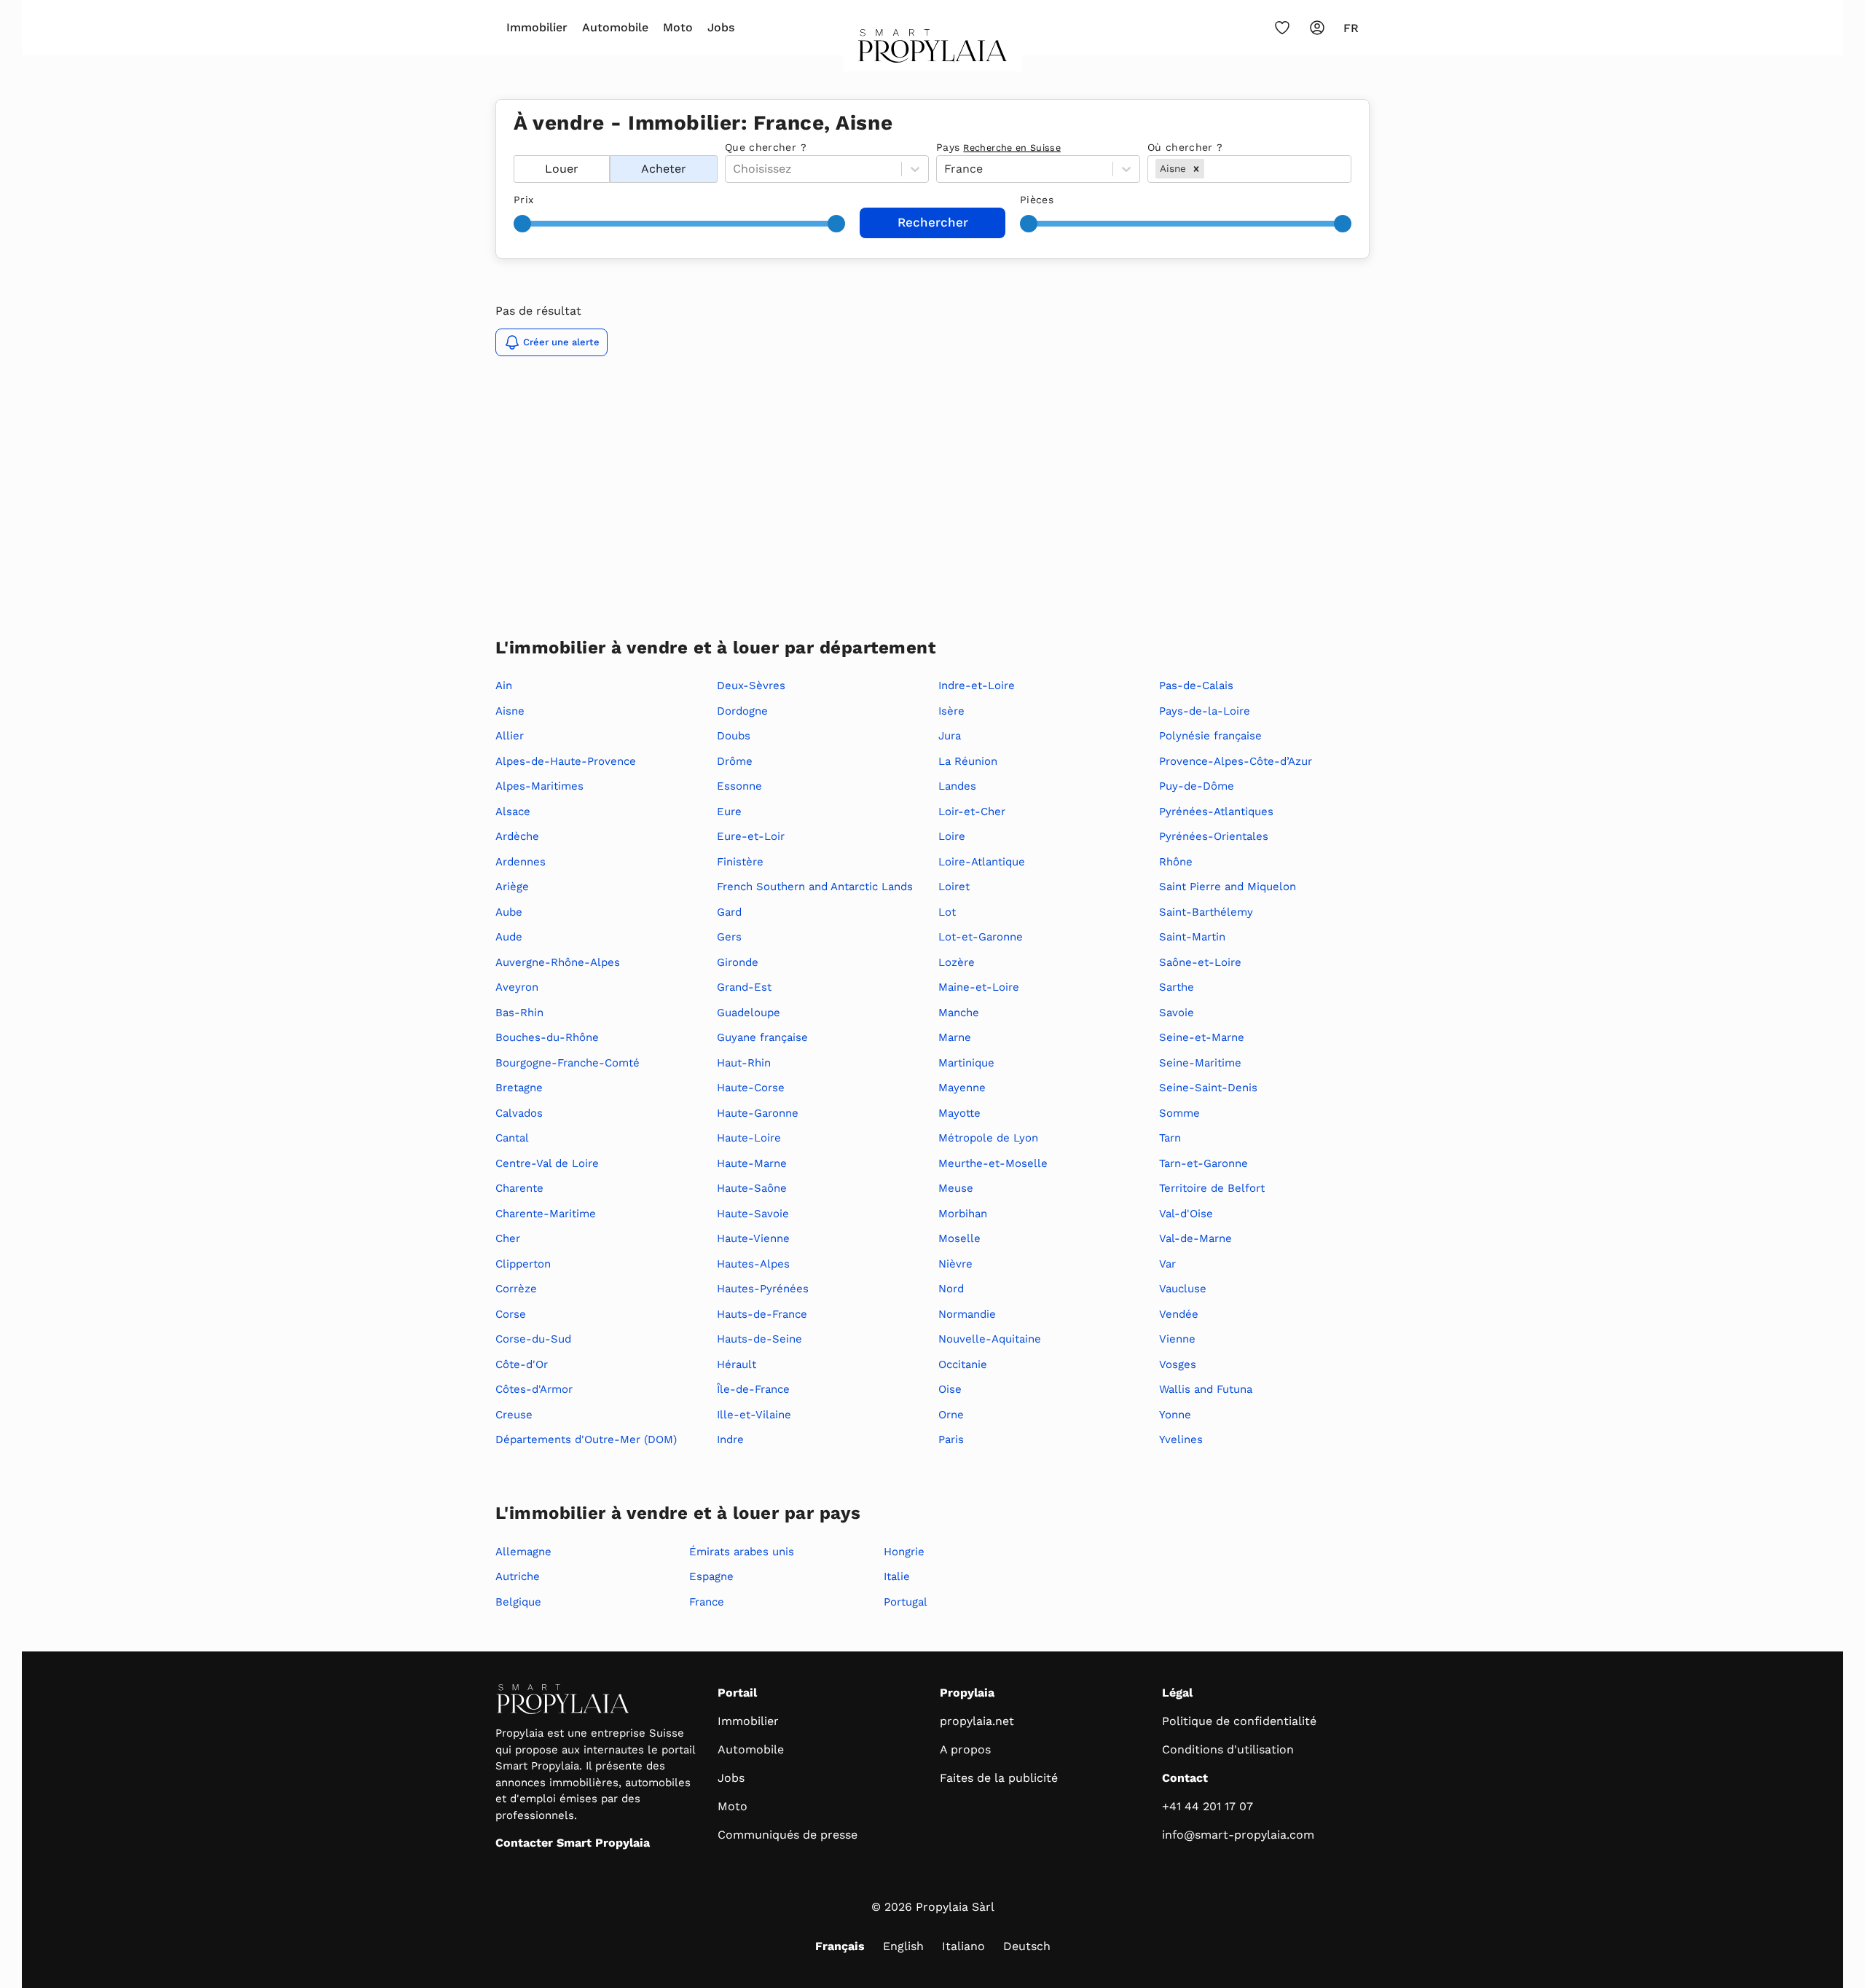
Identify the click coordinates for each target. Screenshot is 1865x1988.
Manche (959, 1013)
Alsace (513, 812)
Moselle (959, 1238)
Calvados (519, 1113)
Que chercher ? (766, 147)
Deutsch (1027, 1946)
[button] (1196, 168)
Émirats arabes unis (742, 1552)
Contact (1185, 1778)
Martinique (966, 1063)
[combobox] (1209, 169)
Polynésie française (1210, 736)
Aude (509, 937)
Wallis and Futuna (1206, 1389)
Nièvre (955, 1264)
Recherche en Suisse (1012, 148)
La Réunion (968, 761)
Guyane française (762, 1037)
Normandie (967, 1314)
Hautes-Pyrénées (763, 1289)
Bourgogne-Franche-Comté (568, 1063)
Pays (998, 147)
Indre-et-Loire (977, 685)
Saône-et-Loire (1200, 962)
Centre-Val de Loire (547, 1163)
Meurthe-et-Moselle (993, 1163)
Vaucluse (1183, 1289)
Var (1167, 1264)
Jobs (721, 27)
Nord (951, 1289)
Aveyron (517, 987)
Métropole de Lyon (988, 1138)
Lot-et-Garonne (981, 937)
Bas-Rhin (519, 1013)
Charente (519, 1188)
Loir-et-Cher (972, 812)
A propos (965, 1749)
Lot (947, 912)
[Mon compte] (1317, 28)
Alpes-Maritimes (539, 786)
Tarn (1170, 1138)
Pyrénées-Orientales (1214, 836)
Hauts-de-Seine (759, 1339)
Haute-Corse (751, 1088)
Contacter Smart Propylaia (573, 1843)
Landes (957, 786)
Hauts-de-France (762, 1314)
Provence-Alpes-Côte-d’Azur (1236, 761)
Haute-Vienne (753, 1238)
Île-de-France (753, 1389)
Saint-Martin (1192, 937)
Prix (523, 200)
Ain (504, 685)
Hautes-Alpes (753, 1264)
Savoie (1177, 1013)
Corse (511, 1314)
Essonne (739, 786)
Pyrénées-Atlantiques (1216, 812)
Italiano (963, 1946)
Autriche (518, 1576)
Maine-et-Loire (979, 987)
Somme (1179, 1113)
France (707, 1602)
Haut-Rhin (744, 1063)
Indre (730, 1439)
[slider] (522, 224)
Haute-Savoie (753, 1214)
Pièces (1037, 200)
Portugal (906, 1602)
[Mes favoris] (1282, 28)
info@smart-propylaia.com (1238, 1835)
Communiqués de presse (788, 1835)
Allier (510, 736)
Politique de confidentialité (1239, 1721)
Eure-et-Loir (751, 836)
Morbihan (963, 1214)
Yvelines (1181, 1439)
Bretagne (519, 1088)
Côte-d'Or (522, 1364)
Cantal (512, 1138)
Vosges (1178, 1364)
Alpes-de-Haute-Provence (566, 761)
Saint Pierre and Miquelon (1228, 887)
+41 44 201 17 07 (1208, 1806)
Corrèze (516, 1289)
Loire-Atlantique (982, 862)
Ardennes (521, 862)
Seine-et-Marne (1202, 1037)
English (903, 1946)
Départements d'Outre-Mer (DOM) (586, 1439)
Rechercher (933, 222)
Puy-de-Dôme (1197, 786)
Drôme (735, 761)
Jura (950, 736)
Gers (729, 937)
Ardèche (517, 836)
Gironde (738, 962)
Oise (950, 1389)
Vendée (1179, 1314)
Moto (678, 27)
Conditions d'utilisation (1228, 1749)
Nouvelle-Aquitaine (990, 1339)
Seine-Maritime (1200, 1063)
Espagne (711, 1576)
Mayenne (962, 1088)
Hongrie (904, 1552)
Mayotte (959, 1113)
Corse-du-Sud (533, 1339)
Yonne (1175, 1415)
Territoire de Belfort (1212, 1188)
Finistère (740, 862)
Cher (508, 1238)
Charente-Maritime (546, 1214)
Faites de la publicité (999, 1778)
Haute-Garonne (758, 1113)
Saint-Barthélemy (1206, 912)
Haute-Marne (752, 1163)
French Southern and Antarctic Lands (815, 887)
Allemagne (523, 1552)
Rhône (1176, 862)
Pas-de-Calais (1196, 685)
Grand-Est (744, 987)
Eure (729, 812)
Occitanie (963, 1364)
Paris (951, 1439)
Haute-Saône (752, 1188)
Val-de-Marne (1195, 1238)
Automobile (615, 27)
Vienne (1177, 1339)
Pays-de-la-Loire (1205, 711)
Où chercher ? (1185, 147)
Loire (952, 836)
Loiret (954, 887)
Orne (951, 1415)
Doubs (734, 736)
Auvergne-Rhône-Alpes (558, 962)
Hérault (737, 1364)
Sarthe (1177, 987)
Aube (509, 912)
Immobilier (537, 27)
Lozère (957, 962)
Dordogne (742, 711)
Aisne (510, 711)
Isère (951, 711)
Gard (729, 912)
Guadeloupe (749, 1013)
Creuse (514, 1415)
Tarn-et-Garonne (1204, 1163)
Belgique (518, 1602)
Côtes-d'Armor (534, 1389)
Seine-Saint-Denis (1208, 1088)
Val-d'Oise (1186, 1214)
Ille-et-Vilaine (754, 1415)
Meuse (956, 1188)
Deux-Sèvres (751, 685)
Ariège (512, 887)
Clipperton (523, 1264)
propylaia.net (977, 1721)
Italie (897, 1576)
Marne (955, 1037)
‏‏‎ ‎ (515, 147)
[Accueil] (933, 50)
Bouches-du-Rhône (547, 1037)
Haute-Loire (749, 1138)
